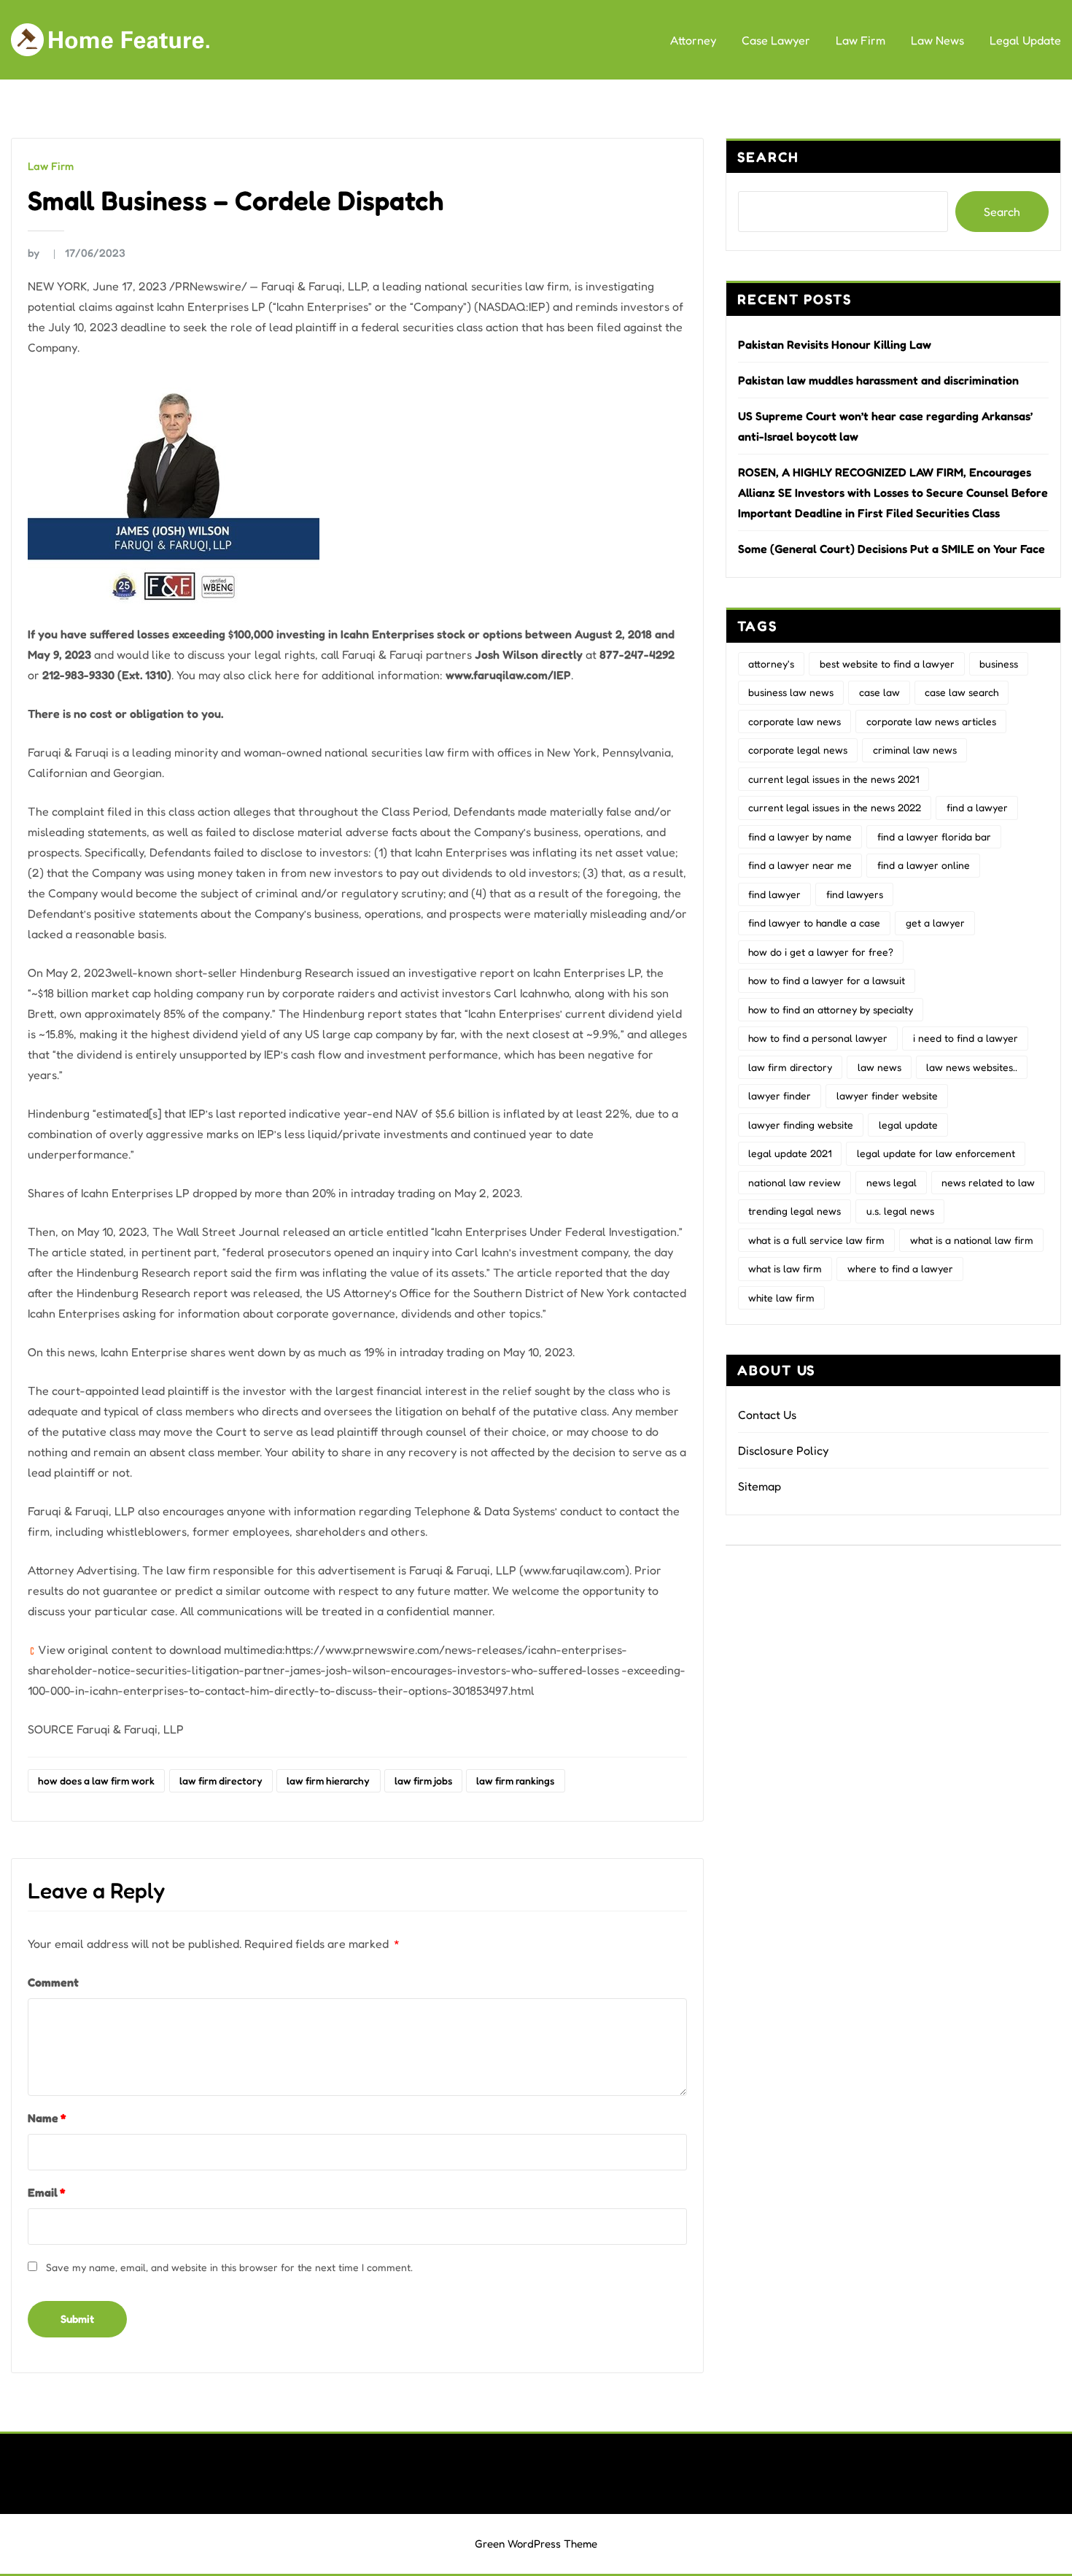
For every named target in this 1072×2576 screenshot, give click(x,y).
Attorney (693, 40)
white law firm (781, 1297)
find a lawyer (977, 807)
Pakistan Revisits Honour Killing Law (835, 344)
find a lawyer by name (800, 836)
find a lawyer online (924, 865)
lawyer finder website (887, 1095)
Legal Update (1025, 40)
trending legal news (795, 1211)
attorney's (771, 664)
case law (879, 692)
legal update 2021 (790, 1153)
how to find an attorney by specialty (831, 1009)
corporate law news (795, 721)
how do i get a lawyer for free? (821, 952)
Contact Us (767, 1415)
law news (879, 1067)
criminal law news (915, 750)
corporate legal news (798, 750)
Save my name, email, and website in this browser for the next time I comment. (229, 2267)
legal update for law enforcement (936, 1153)
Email (46, 2192)
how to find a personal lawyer (818, 1038)
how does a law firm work (96, 1780)
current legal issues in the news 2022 (835, 807)
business (999, 664)
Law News (937, 40)
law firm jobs (423, 1780)
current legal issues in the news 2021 (834, 779)
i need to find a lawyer (966, 1038)
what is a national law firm (972, 1240)
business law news (791, 692)
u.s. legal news (900, 1211)
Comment (53, 1982)
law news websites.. (972, 1067)
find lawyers (855, 894)
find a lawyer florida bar (934, 836)
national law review (795, 1182)
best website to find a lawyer (887, 664)
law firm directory (221, 1780)
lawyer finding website (801, 1125)
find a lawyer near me (800, 865)
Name (47, 2118)
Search (768, 157)
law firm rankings (515, 1780)
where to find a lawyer (900, 1268)
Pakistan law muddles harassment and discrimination (878, 380)
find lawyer (774, 894)
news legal (892, 1182)
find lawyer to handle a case (814, 923)
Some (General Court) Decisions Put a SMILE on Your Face (892, 549)
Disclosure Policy (783, 1450)
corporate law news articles (931, 721)
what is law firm (785, 1268)
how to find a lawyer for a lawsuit (827, 980)
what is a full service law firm (816, 1240)
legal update (908, 1125)
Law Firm (861, 40)
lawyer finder (780, 1095)
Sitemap (760, 1486)
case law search (962, 692)
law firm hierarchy (328, 1780)
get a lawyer (935, 923)
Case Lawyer (776, 40)
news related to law (988, 1182)
